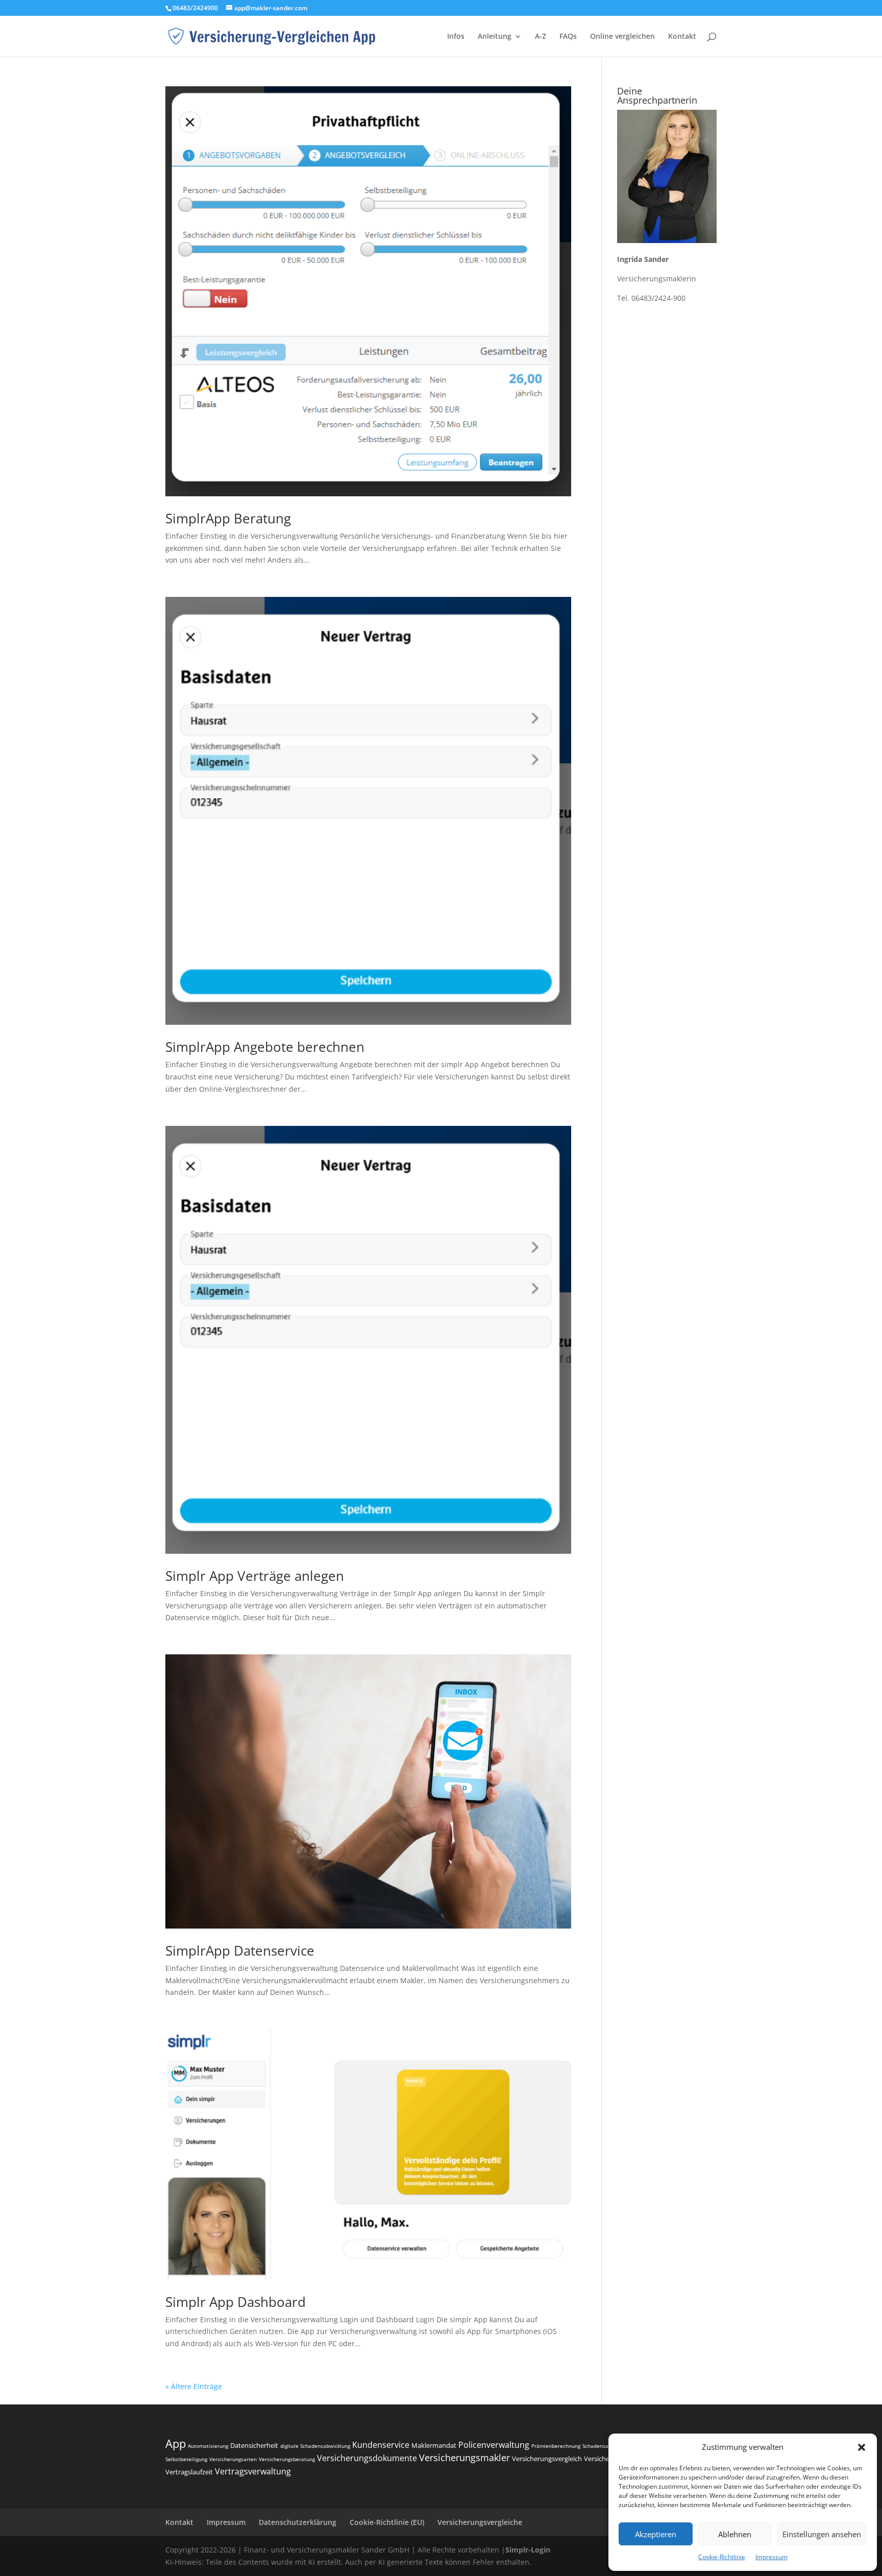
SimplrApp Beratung (228, 518)
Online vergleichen (622, 37)
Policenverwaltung (494, 2445)
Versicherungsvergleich (547, 2459)
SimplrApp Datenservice (240, 1951)
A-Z (541, 37)
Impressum (771, 2557)
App (176, 2443)
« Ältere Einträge (194, 2386)
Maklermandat (434, 2445)
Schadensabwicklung (607, 2446)
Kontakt (682, 37)
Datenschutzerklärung (298, 2522)
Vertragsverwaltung (253, 2471)
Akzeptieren (656, 2534)
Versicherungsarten (233, 2459)
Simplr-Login (528, 2550)
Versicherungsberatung (287, 2459)
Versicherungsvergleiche (480, 2522)
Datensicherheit (254, 2445)
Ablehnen (735, 2534)
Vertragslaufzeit (189, 2472)
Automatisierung (208, 2446)
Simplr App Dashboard (236, 2302)
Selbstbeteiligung (186, 2459)
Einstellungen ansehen (822, 2534)
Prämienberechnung (556, 2446)
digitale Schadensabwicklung (315, 2446)
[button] (862, 2447)
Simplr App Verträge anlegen (255, 1576)
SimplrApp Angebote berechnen (265, 1047)
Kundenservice (381, 2445)
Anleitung (495, 37)
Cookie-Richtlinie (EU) (387, 2522)
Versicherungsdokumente (367, 2458)
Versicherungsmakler (464, 2458)
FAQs (568, 37)
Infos (456, 37)
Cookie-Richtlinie (722, 2557)
